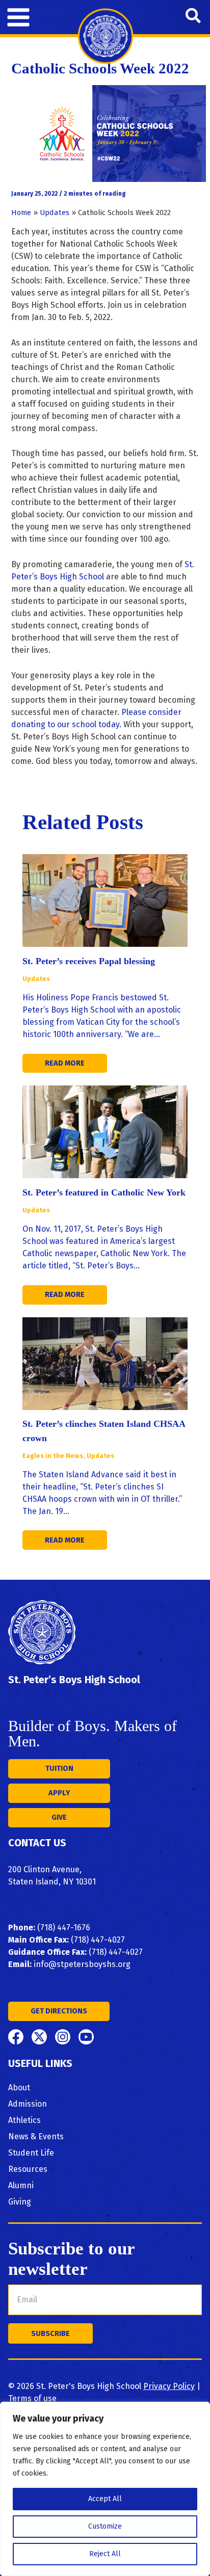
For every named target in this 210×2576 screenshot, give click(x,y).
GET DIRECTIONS (59, 2011)
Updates (36, 979)
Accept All (105, 2499)
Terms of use (32, 2398)
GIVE (59, 1817)
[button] (194, 17)
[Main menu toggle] (18, 17)
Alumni (21, 2185)
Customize (105, 2526)
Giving (20, 2202)
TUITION (59, 1768)
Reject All (105, 2554)
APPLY (59, 1793)
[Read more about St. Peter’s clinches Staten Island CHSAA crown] (105, 1363)
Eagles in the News (53, 1456)
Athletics (24, 2120)
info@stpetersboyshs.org (82, 1964)
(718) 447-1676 (64, 1928)
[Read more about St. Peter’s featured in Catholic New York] (105, 1131)
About (19, 2088)
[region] (105, 2489)
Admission (28, 2104)
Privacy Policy (169, 2386)
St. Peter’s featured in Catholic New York (104, 1192)
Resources (28, 2169)
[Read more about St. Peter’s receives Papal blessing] (105, 900)
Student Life (31, 2153)
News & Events (36, 2136)
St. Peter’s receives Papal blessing (89, 961)
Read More (65, 1063)
